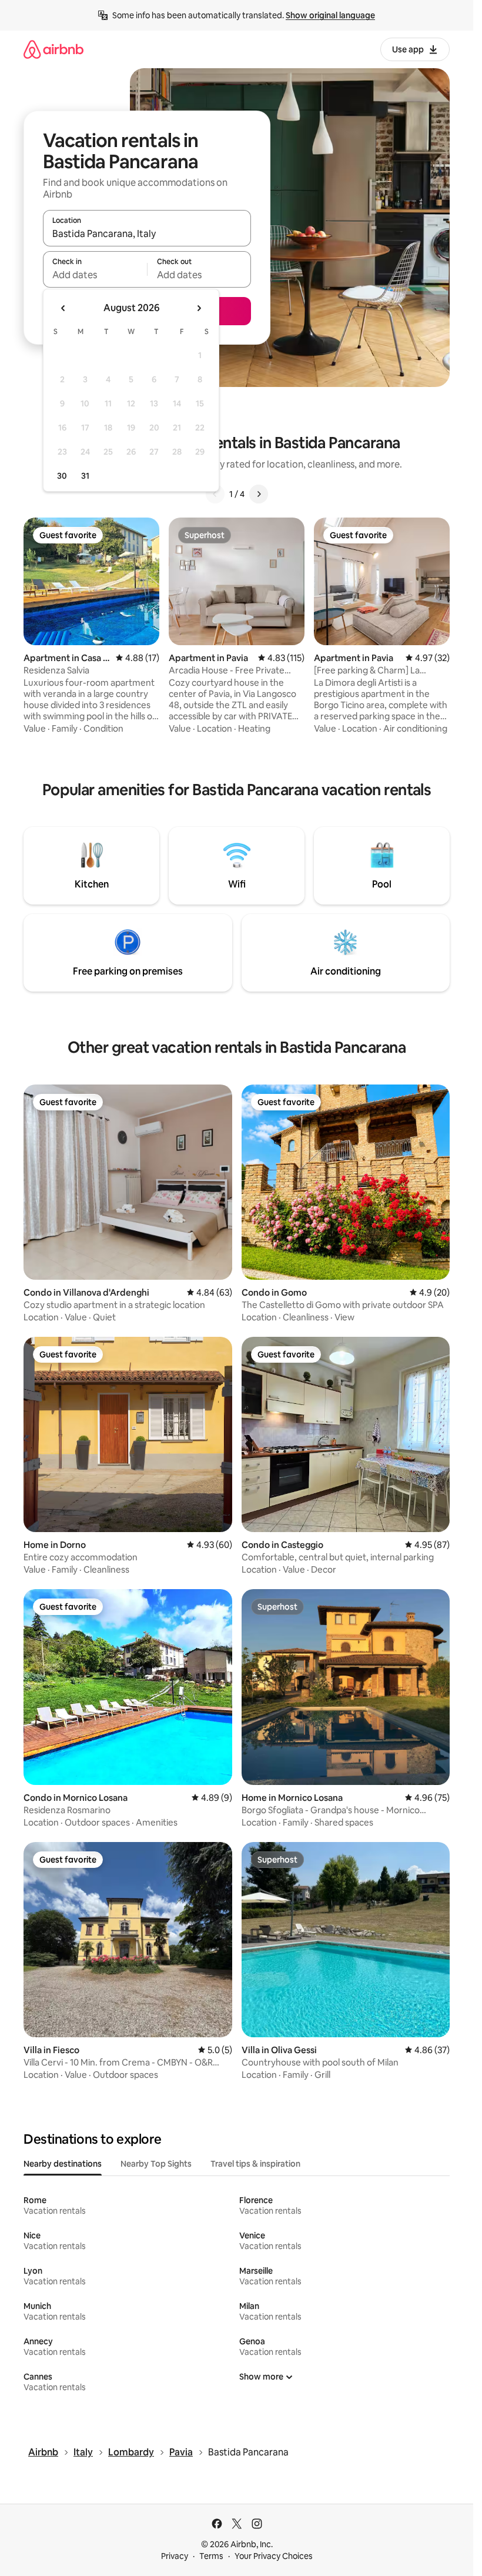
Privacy (175, 2556)
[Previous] (215, 494)
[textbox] (95, 275)
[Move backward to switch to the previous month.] (63, 308)
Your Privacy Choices (274, 2556)
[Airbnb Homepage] (53, 49)
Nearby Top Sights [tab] (156, 2164)
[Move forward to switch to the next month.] (199, 308)
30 (62, 476)
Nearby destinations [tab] (63, 2164)
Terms (211, 2556)
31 (85, 476)
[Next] (259, 494)
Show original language (330, 15)
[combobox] (147, 233)
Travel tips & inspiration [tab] (255, 2164)
